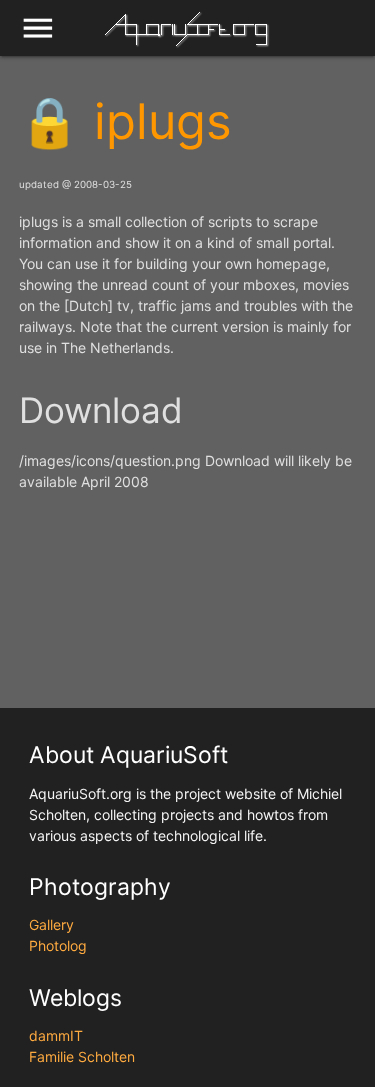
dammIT (56, 1035)
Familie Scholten (82, 1056)
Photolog (58, 945)
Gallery (51, 924)
